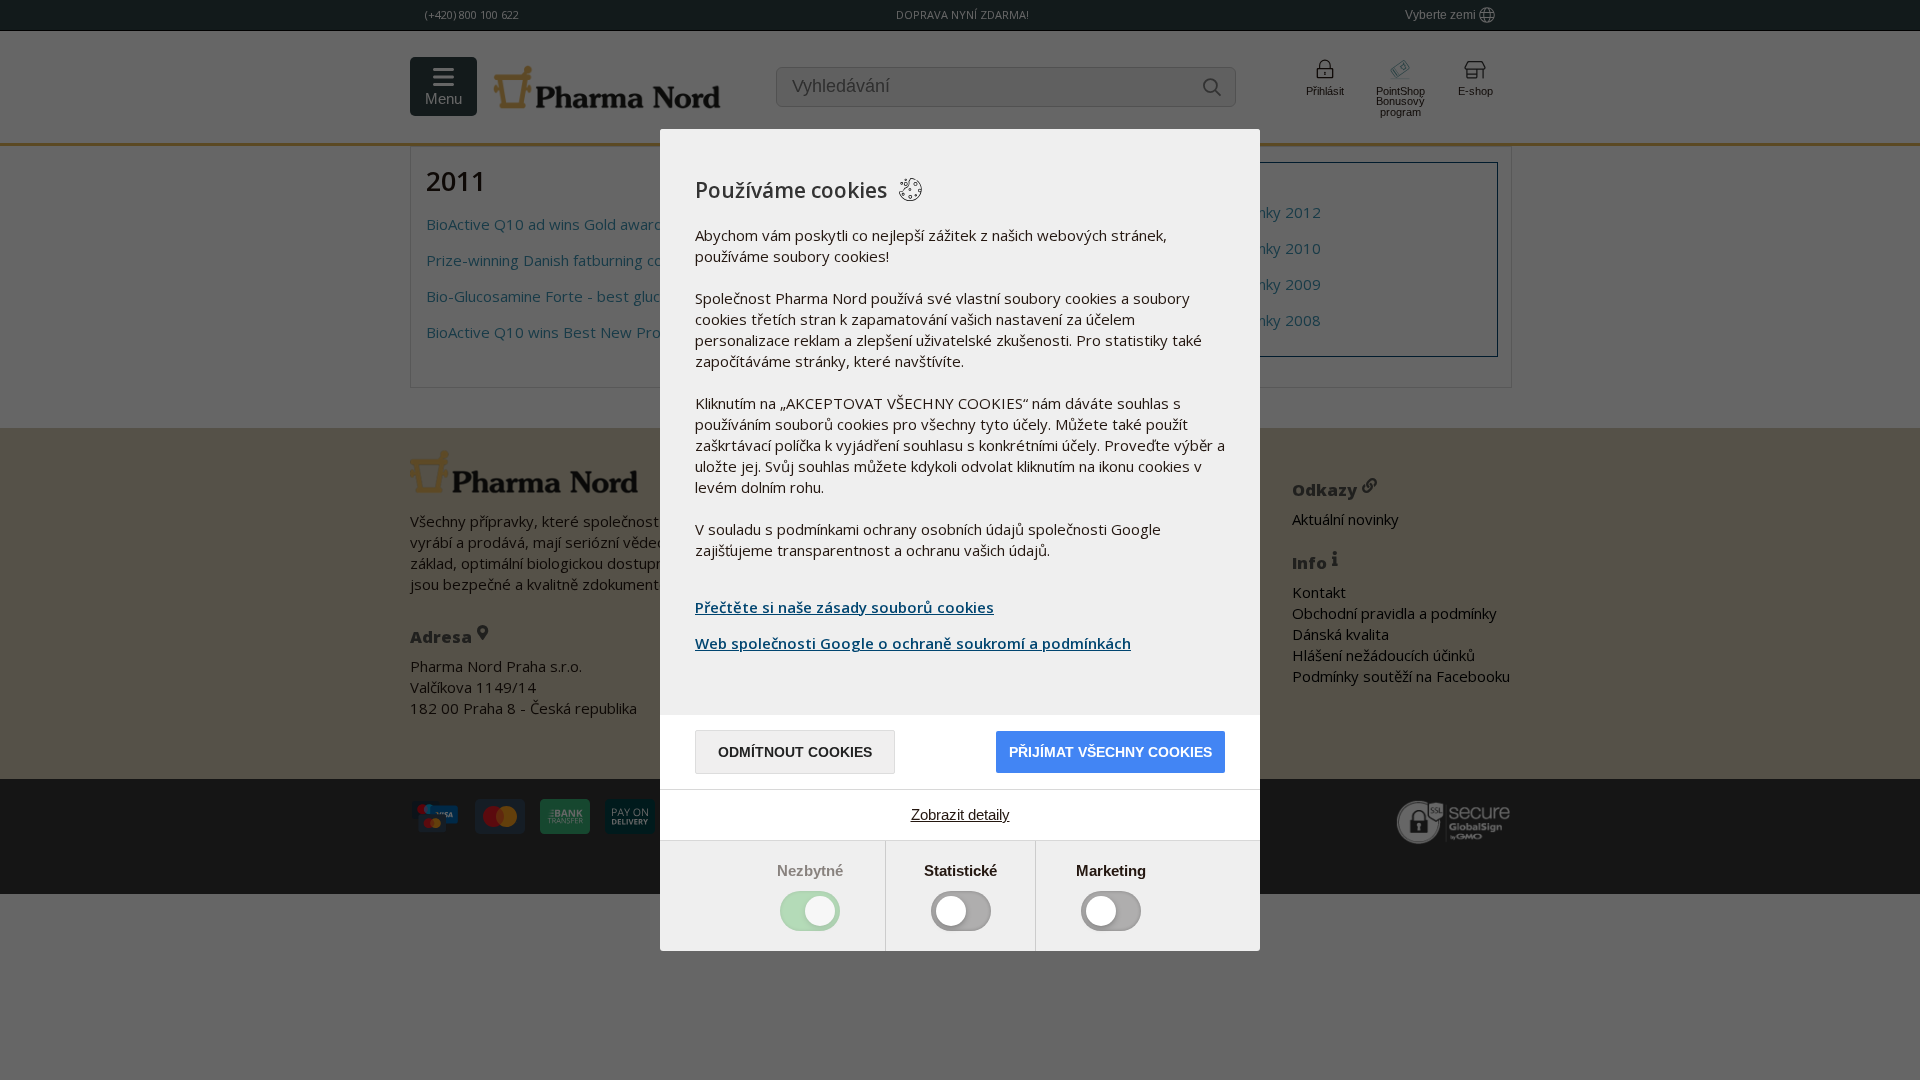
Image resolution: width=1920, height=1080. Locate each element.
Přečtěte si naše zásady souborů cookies (844, 607)
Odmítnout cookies (795, 752)
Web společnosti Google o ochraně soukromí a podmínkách (913, 643)
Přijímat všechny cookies (1110, 752)
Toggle (810, 911)
